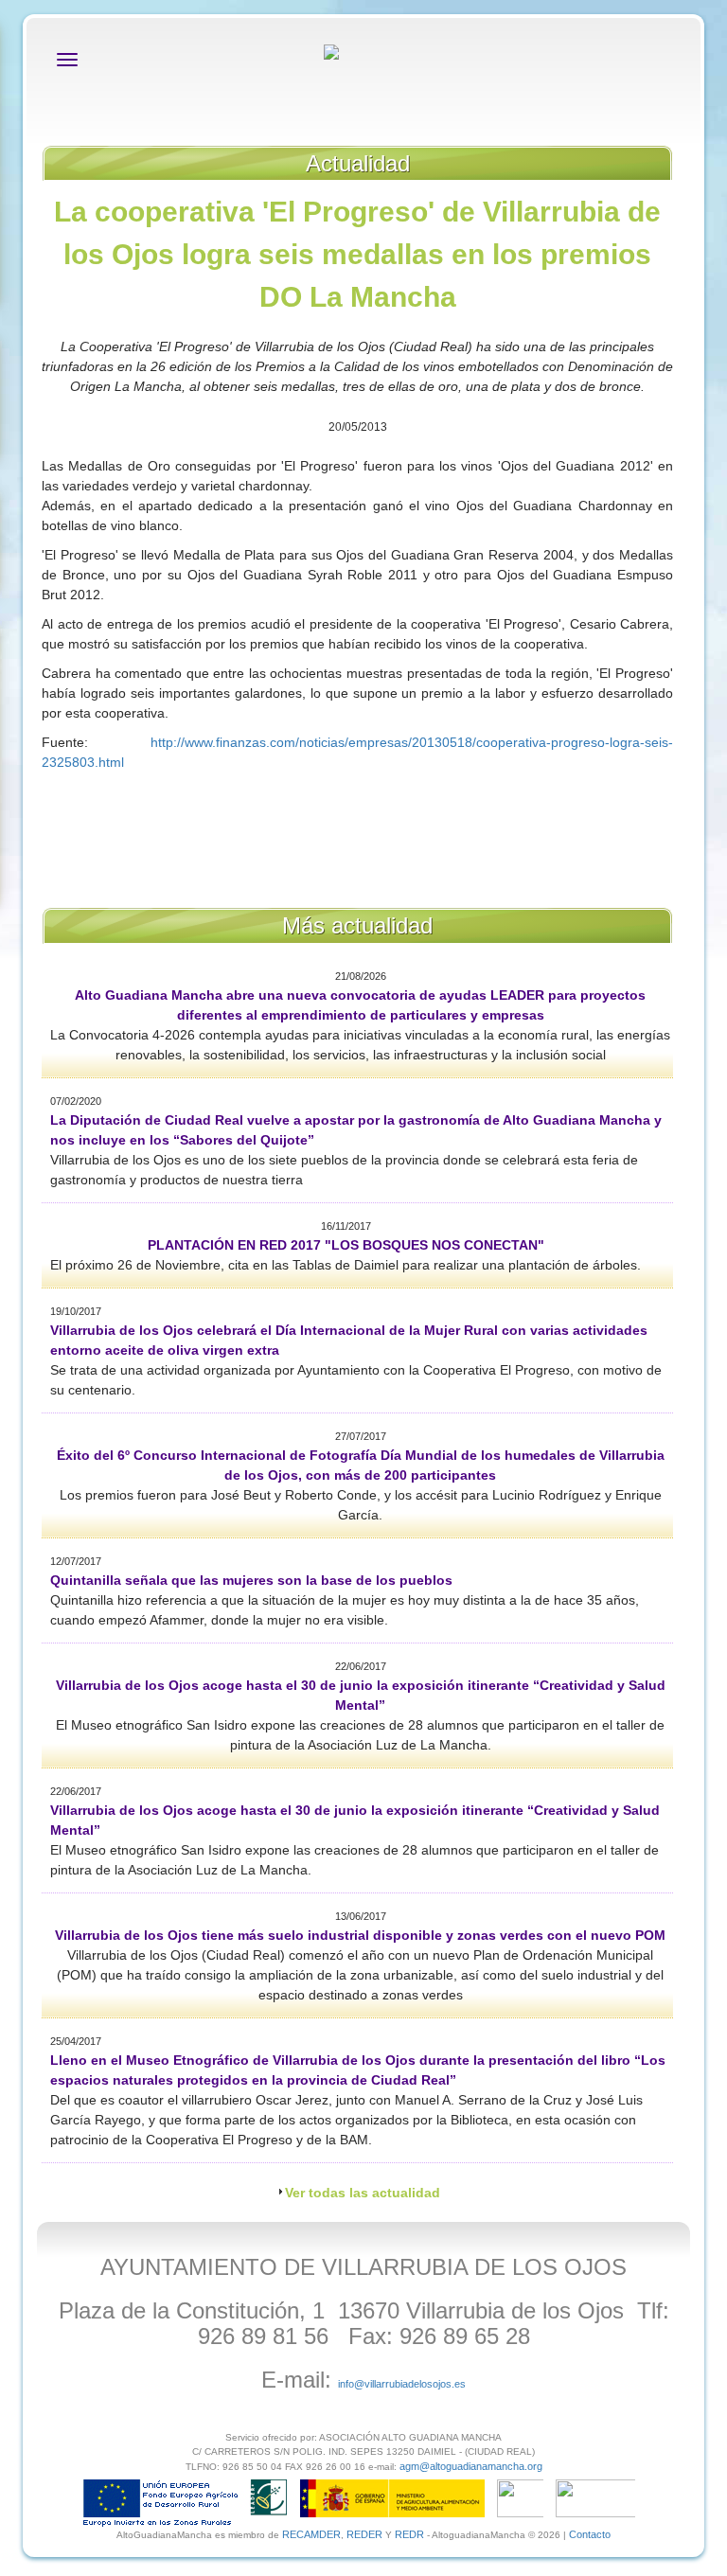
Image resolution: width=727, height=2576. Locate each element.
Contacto (590, 2534)
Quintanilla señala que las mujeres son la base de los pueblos (251, 1580)
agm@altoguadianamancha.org (471, 2466)
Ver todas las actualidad (363, 2193)
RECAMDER (311, 2534)
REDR (411, 2534)
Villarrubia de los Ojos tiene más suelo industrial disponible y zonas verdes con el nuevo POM (360, 1935)
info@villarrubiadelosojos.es (402, 2384)
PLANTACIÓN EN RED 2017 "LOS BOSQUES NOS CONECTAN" (346, 1245)
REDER (364, 2534)
